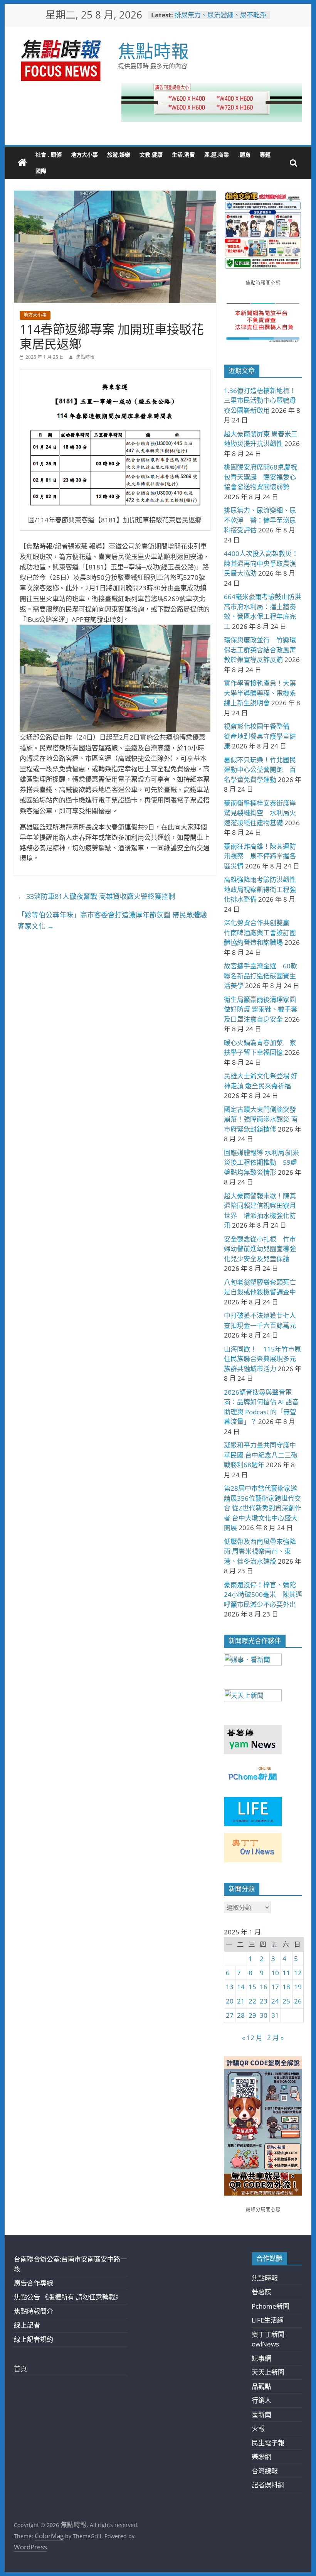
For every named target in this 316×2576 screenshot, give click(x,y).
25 (286, 2001)
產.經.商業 (217, 155)
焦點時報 (153, 51)
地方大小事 (84, 155)
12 (298, 1973)
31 (275, 2015)
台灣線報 (265, 2471)
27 (230, 2015)
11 (286, 1973)
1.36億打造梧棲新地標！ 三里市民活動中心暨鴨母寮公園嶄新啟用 (260, 400)
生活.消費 (183, 155)
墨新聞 (261, 2415)
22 (252, 2001)
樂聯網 (261, 2457)
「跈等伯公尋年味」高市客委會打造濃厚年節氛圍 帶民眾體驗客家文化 (112, 920)
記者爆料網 (268, 2485)
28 (241, 2015)
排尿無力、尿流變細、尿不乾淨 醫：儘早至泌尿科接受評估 (224, 19)
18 (286, 1987)
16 (264, 1987)
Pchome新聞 (271, 2306)
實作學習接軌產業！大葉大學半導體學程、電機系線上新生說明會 (260, 693)
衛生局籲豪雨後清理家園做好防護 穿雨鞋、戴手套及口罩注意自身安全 (261, 1009)
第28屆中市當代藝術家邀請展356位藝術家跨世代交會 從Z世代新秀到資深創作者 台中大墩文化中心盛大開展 (263, 1508)
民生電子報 (268, 2443)
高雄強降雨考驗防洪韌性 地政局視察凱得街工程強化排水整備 (263, 889)
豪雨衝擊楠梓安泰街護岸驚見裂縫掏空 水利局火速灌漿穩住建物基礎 (260, 813)
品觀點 (261, 2386)
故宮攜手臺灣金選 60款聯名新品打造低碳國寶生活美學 (261, 976)
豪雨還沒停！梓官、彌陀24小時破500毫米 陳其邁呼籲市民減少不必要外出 (263, 1595)
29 (252, 2015)
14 (241, 1987)
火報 (258, 2428)
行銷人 (261, 2400)
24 (275, 2001)
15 (252, 1987)
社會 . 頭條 (49, 155)
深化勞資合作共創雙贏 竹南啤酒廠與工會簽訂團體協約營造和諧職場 (260, 932)
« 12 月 (252, 2038)
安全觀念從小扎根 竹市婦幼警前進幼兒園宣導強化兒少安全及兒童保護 (260, 1249)
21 (241, 2001)
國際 (41, 171)
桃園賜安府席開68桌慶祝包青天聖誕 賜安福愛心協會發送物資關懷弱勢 (261, 477)
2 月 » (275, 2038)
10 (275, 1973)
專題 (265, 155)
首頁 (20, 2369)
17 (275, 1987)
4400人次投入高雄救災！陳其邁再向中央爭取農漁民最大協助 (261, 563)
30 (264, 2015)
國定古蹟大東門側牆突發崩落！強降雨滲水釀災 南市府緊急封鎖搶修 (261, 1119)
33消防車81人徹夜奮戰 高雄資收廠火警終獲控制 (97, 896)
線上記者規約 (34, 2339)
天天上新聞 (268, 2372)
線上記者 (27, 2325)
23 (264, 2001)
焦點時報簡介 (34, 2311)
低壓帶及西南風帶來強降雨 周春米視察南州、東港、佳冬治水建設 (260, 1551)
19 (298, 1987)
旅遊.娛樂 (119, 155)
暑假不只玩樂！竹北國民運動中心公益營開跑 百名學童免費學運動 (260, 770)
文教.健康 (151, 155)
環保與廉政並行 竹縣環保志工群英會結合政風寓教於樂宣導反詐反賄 (260, 650)
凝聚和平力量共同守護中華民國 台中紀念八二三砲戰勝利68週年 (261, 1455)
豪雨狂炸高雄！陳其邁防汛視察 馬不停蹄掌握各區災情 (260, 856)
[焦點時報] (22, 163)
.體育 (244, 155)
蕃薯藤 (261, 2292)
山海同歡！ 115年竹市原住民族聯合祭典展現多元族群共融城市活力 (262, 1359)
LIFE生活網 (268, 2320)
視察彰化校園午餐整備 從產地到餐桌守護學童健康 (260, 736)
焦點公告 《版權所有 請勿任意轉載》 (68, 2297)
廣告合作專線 (34, 2283)
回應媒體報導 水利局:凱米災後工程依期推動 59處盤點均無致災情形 (261, 1162)
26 (298, 2001)
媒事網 (261, 2358)
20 (230, 2001)
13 (230, 1987)
